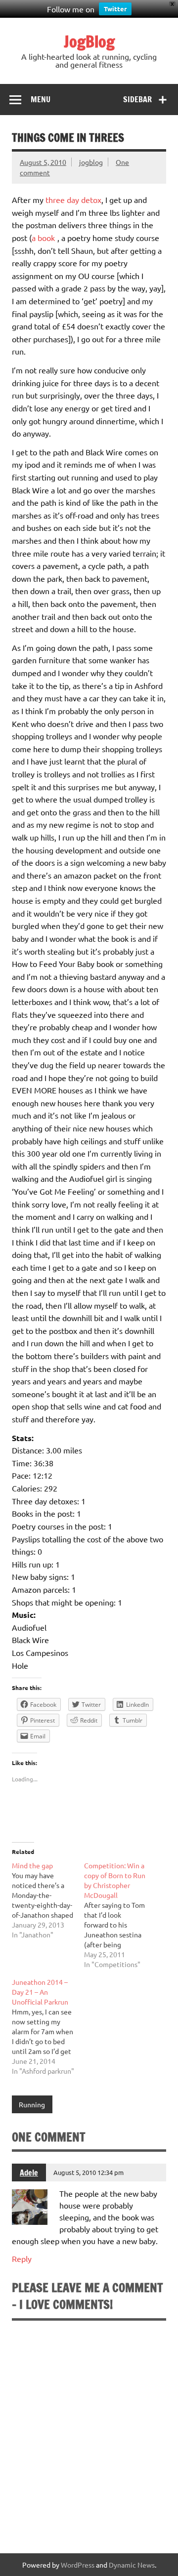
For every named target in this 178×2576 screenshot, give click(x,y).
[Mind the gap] (48, 1900)
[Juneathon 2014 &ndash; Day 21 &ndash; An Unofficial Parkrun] (48, 2026)
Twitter (115, 9)
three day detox (73, 200)
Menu (41, 99)
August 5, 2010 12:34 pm (89, 2172)
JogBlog (89, 41)
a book (43, 238)
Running (32, 2104)
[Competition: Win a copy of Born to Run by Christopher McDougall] (120, 1915)
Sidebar (137, 99)
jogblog (91, 162)
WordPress (78, 2565)
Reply (22, 2258)
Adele (29, 2173)
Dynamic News (132, 2565)
